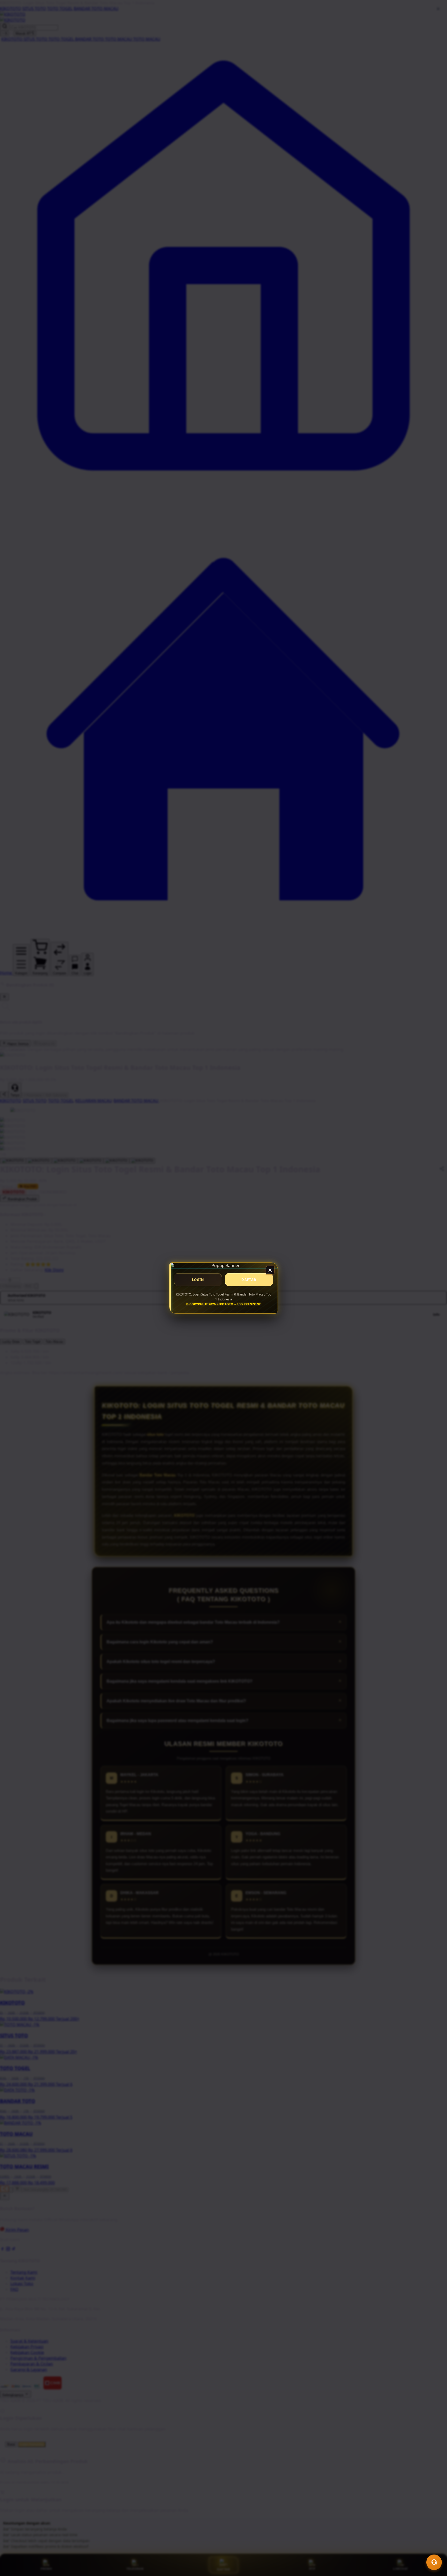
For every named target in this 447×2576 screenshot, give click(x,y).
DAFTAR (249, 1280)
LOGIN (198, 1280)
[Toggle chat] (434, 2562)
